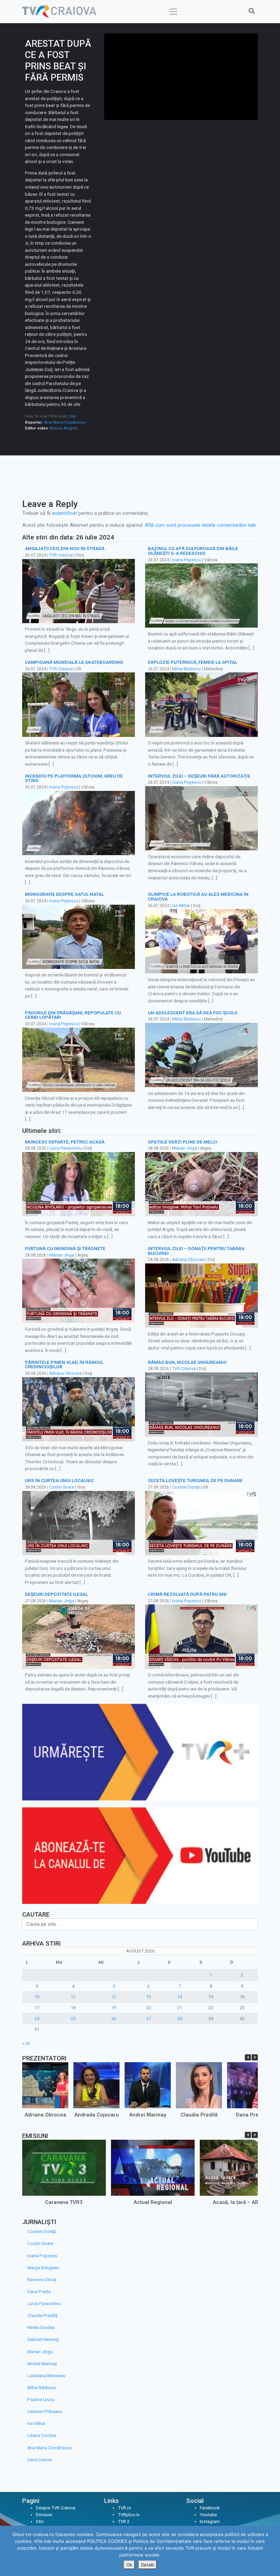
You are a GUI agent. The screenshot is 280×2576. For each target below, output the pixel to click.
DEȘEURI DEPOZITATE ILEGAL (57, 1594)
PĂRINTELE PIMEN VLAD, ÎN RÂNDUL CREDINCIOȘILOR (64, 1365)
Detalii (148, 2565)
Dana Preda (250, 2115)
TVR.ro (124, 2508)
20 (149, 2008)
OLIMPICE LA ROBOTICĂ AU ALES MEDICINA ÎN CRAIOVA (198, 896)
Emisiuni (44, 2515)
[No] (271, 2551)
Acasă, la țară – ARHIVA (241, 2202)
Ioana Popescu (187, 560)
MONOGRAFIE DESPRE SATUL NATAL (64, 894)
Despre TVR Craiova (56, 2508)
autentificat (65, 513)
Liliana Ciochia (42, 2435)
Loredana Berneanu (46, 2376)
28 (180, 2019)
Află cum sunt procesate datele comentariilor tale (200, 525)
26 (114, 2019)
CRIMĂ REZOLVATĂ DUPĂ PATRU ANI (187, 1594)
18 (73, 2008)
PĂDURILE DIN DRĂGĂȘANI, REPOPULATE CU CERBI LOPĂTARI (73, 1015)
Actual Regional (153, 2202)
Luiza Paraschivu (65, 1148)
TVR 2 (124, 2522)
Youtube (208, 2515)
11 (73, 1997)
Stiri (40, 2522)
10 (37, 1997)
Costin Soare (62, 1487)
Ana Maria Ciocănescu (65, 422)
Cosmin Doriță (186, 1487)
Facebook (210, 2508)
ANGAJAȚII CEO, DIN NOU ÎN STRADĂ (65, 548)
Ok (129, 2565)
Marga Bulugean (43, 2268)
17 (37, 2008)
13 (149, 1997)
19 (114, 2008)
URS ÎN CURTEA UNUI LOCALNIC (59, 1480)
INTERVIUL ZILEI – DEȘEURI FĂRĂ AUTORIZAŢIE (199, 776)
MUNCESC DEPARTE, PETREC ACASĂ (65, 1142)
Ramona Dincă (42, 2280)
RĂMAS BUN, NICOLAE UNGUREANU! (187, 1362)
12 (114, 1997)
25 (73, 2019)
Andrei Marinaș (148, 2115)
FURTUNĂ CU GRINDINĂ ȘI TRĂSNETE (65, 1248)
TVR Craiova (61, 555)
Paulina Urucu (41, 2400)
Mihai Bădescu (186, 669)
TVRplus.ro (129, 2515)
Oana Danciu (40, 2460)
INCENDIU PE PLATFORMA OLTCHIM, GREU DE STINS (74, 778)
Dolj (73, 416)
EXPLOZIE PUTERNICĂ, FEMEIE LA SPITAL (193, 662)
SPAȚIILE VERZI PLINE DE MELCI (183, 1142)
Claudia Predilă (199, 2115)
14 (180, 1997)
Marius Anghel (63, 428)
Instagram (210, 2522)
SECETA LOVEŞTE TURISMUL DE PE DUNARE (195, 1480)
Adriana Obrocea (188, 1260)
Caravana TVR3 (64, 2202)
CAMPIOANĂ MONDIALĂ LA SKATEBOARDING (74, 662)
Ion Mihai (181, 906)
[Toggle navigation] (174, 12)
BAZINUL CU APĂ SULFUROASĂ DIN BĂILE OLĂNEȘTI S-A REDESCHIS (193, 551)
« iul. (26, 2043)
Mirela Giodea (41, 2327)
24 (37, 2019)
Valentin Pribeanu (45, 2411)
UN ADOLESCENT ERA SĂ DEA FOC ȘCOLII (193, 1013)
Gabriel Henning (43, 2339)
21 (180, 2008)
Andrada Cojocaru (97, 2115)
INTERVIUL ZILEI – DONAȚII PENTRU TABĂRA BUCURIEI (196, 1251)
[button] (255, 2057)
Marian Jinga (185, 1148)
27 (149, 2019)
